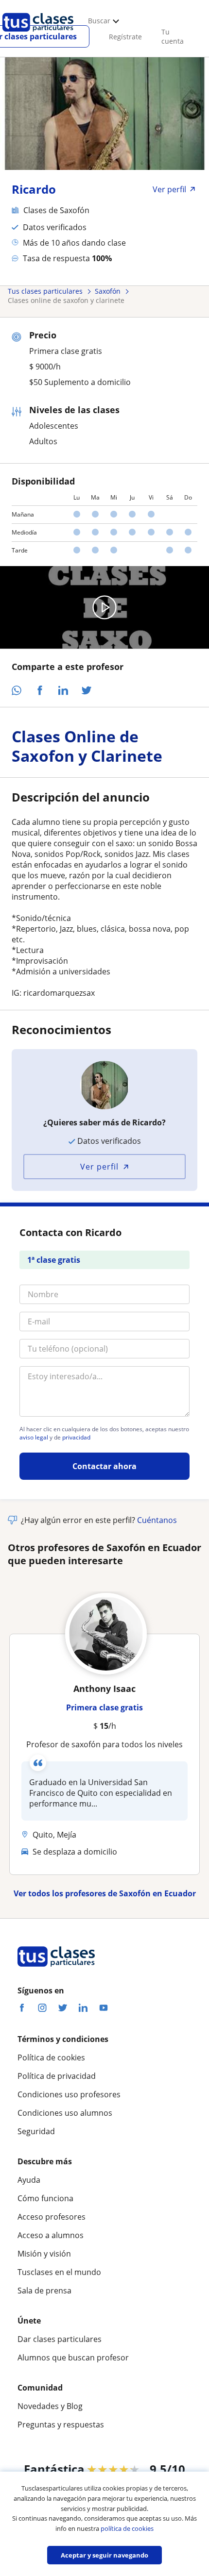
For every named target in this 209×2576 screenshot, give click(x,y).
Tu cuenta (173, 36)
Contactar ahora (104, 1466)
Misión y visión (44, 2254)
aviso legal (34, 1438)
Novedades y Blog (50, 2406)
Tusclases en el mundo (59, 2272)
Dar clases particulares (60, 2339)
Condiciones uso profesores (69, 2094)
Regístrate (125, 37)
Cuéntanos (157, 1520)
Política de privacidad (57, 2076)
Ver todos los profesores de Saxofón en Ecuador (105, 1893)
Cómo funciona (45, 2198)
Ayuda (29, 2180)
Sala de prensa (44, 2291)
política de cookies (127, 2528)
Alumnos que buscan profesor (73, 2358)
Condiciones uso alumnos (65, 2113)
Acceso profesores (52, 2217)
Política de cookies (51, 2057)
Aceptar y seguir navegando (104, 2555)
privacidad (76, 1438)
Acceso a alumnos (51, 2235)
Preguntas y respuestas (61, 2425)
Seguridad (36, 2131)
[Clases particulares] (38, 34)
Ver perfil (99, 1167)
